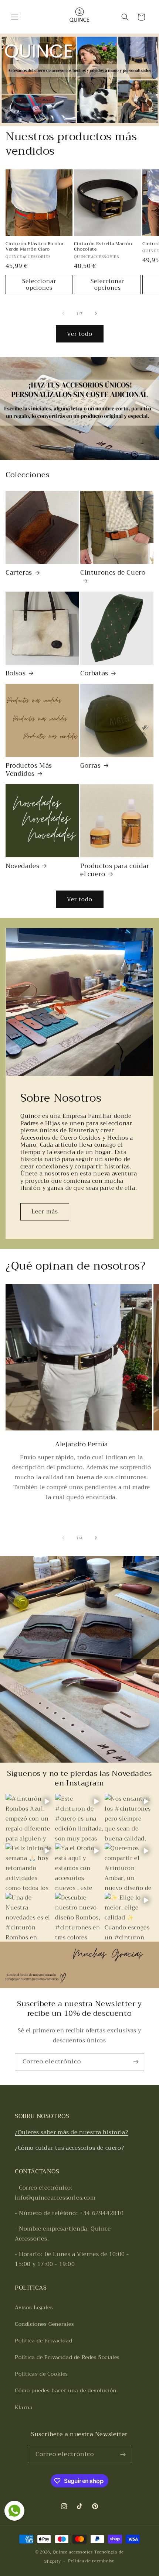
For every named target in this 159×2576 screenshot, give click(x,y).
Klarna (24, 2407)
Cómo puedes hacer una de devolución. (66, 2390)
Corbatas (94, 674)
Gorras (91, 766)
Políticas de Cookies (41, 2374)
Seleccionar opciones (39, 285)
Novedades (22, 866)
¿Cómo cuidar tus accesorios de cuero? (69, 2148)
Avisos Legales (34, 2307)
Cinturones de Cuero (113, 573)
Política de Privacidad (43, 2341)
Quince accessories (73, 2552)
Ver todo (80, 334)
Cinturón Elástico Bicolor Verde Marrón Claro (35, 247)
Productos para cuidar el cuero (115, 870)
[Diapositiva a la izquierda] (63, 313)
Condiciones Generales (45, 2324)
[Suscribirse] (136, 2062)
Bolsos (16, 674)
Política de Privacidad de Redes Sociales (67, 2357)
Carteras (19, 573)
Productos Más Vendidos (29, 770)
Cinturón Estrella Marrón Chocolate (103, 247)
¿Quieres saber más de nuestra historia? (71, 2132)
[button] (15, 17)
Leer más (45, 1212)
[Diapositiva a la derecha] (96, 313)
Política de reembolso (91, 2561)
